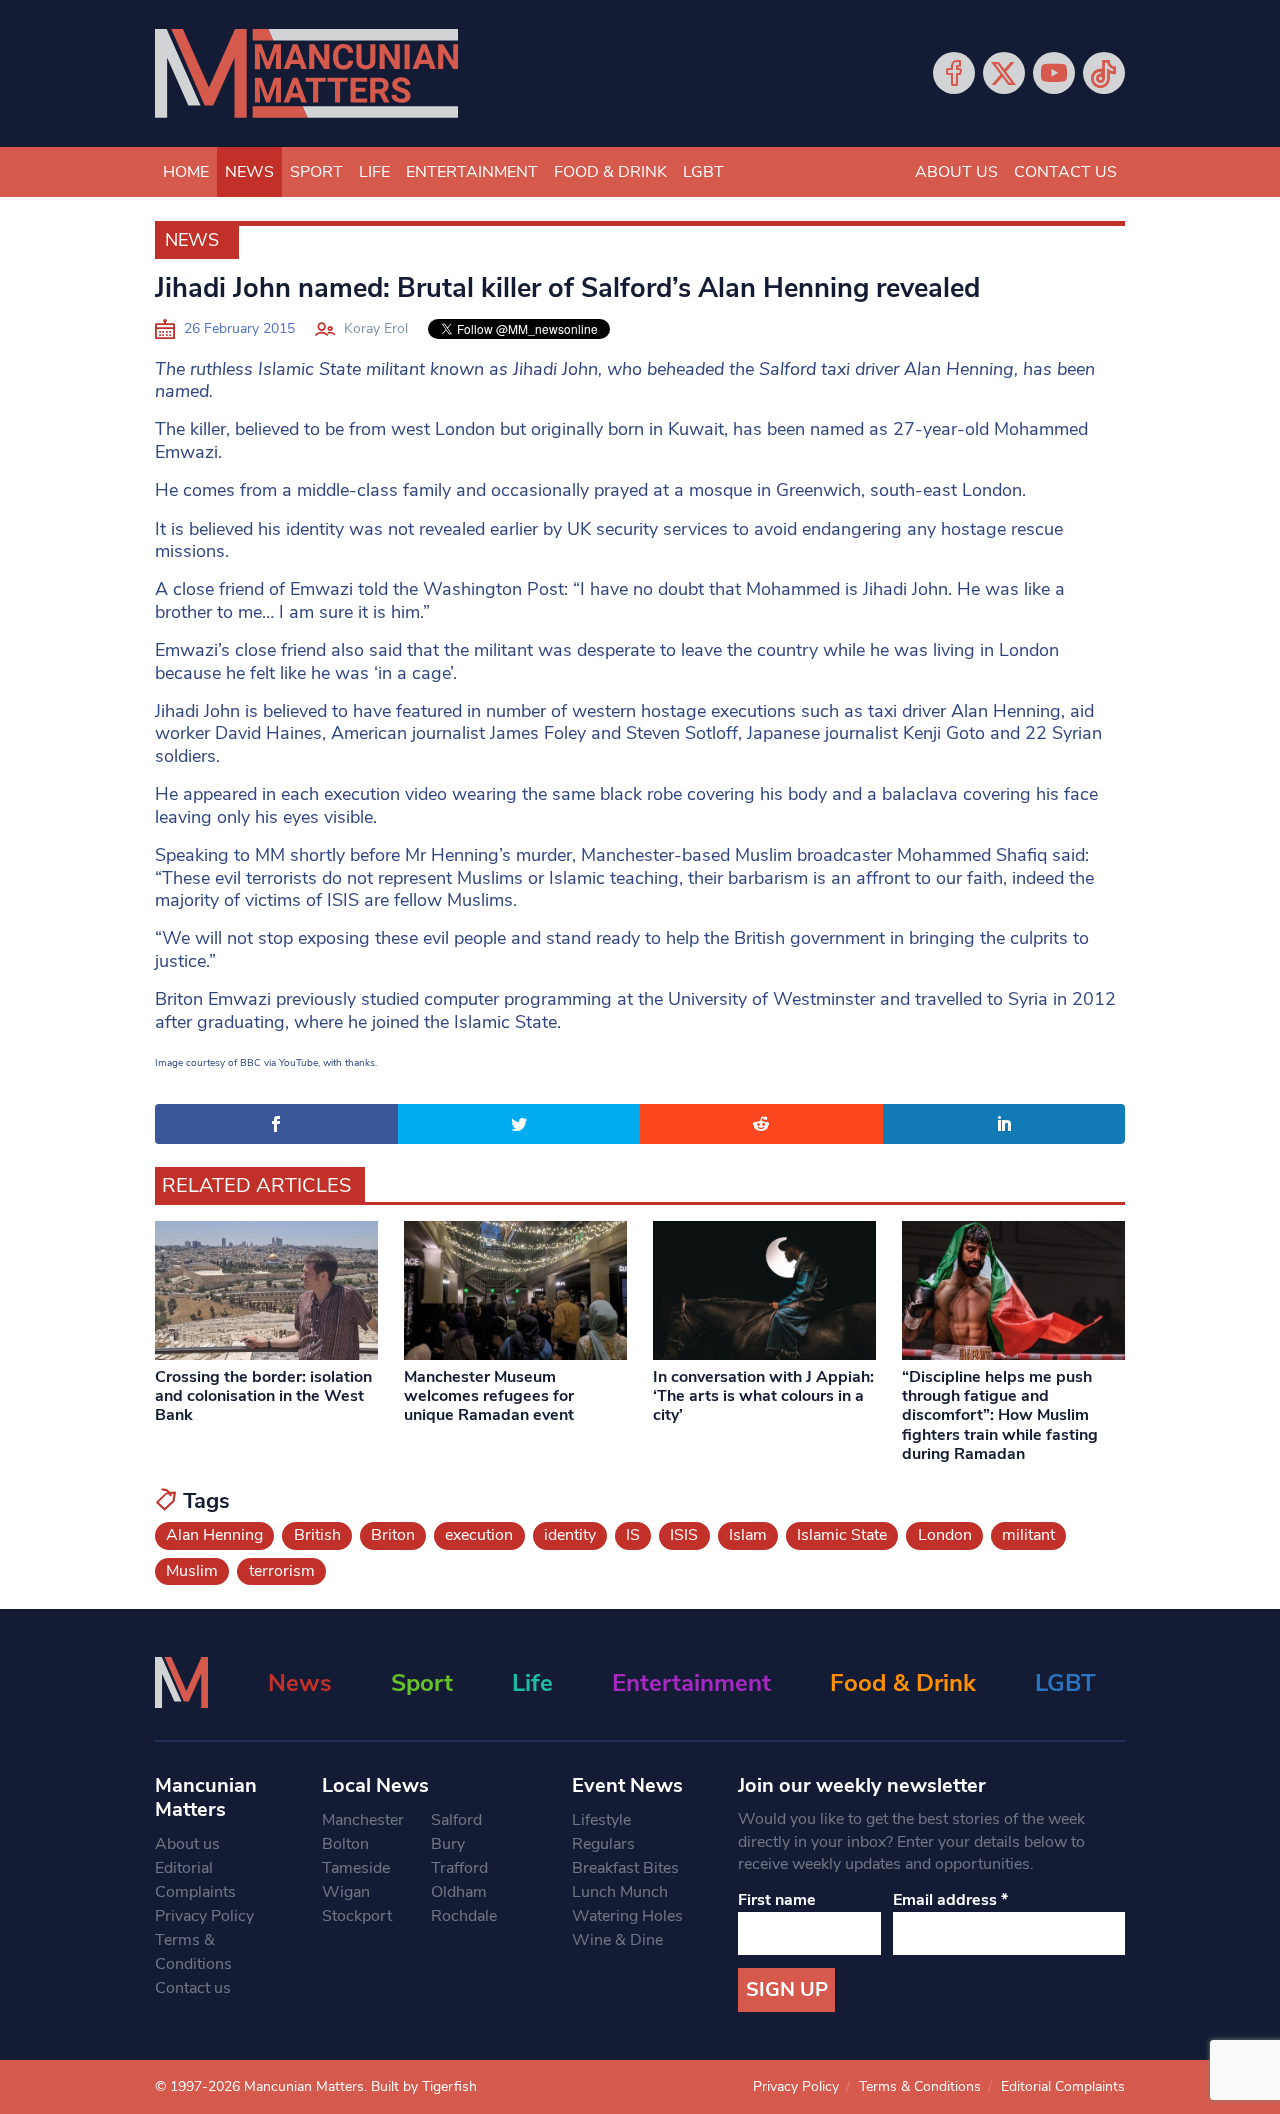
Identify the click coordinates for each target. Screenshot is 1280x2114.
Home (186, 172)
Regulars (603, 1844)
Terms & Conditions (193, 1952)
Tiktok (1104, 73)
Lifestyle (601, 1820)
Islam (748, 1535)
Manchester (363, 1820)
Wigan (346, 1892)
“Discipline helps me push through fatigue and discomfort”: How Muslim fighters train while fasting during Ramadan (1000, 1415)
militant (1028, 1535)
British (317, 1535)
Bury (448, 1844)
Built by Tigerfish (424, 2086)
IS (633, 1535)
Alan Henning (214, 1535)
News (249, 172)
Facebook (954, 73)
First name (777, 1900)
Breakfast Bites (625, 1868)
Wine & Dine (617, 1940)
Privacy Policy (204, 1916)
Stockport (357, 1916)
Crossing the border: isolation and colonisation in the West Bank (263, 1396)
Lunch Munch (620, 1892)
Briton (393, 1535)
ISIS (684, 1535)
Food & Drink (610, 172)
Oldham (459, 1892)
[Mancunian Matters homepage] (306, 73)
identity (570, 1535)
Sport (316, 172)
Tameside (356, 1868)
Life (374, 172)
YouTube (1054, 73)
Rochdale (464, 1916)
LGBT (703, 172)
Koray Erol (376, 328)
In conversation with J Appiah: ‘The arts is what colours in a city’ (763, 1396)
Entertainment (472, 172)
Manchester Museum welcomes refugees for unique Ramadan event (489, 1396)
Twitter (1004, 73)
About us (956, 172)
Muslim (192, 1571)
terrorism (282, 1571)
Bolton (345, 1844)
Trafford (459, 1868)
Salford (456, 1820)
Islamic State (842, 1535)
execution (479, 1535)
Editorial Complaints (195, 1880)
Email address (950, 1900)
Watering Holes (627, 1916)
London (945, 1535)
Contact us (1065, 172)
